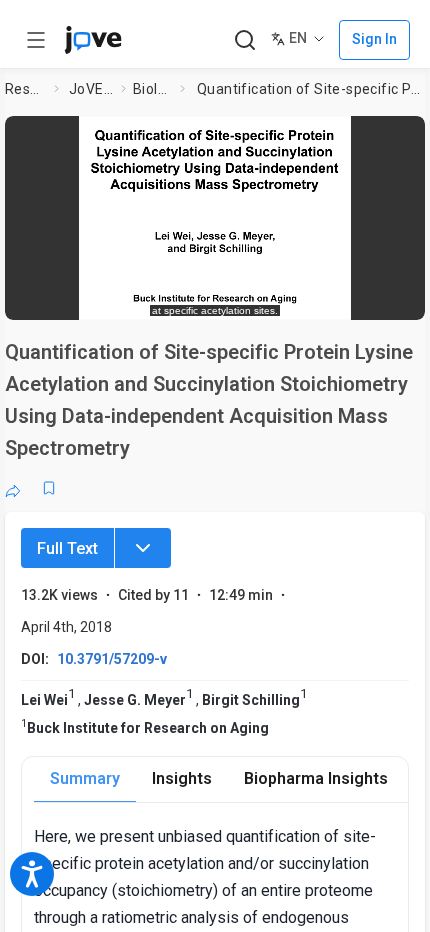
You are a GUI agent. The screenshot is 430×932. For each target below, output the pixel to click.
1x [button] (350, 294)
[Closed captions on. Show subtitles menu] (389, 295)
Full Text (67, 548)
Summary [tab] (85, 778)
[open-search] (244, 40)
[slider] (132, 295)
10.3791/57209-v (112, 659)
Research (25, 89)
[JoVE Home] (93, 40)
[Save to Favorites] (49, 488)
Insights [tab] (182, 778)
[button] (404, 137)
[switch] (249, 295)
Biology (152, 89)
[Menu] (143, 548)
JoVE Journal (91, 89)
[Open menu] (36, 40)
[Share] (13, 488)
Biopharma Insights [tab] (316, 778)
